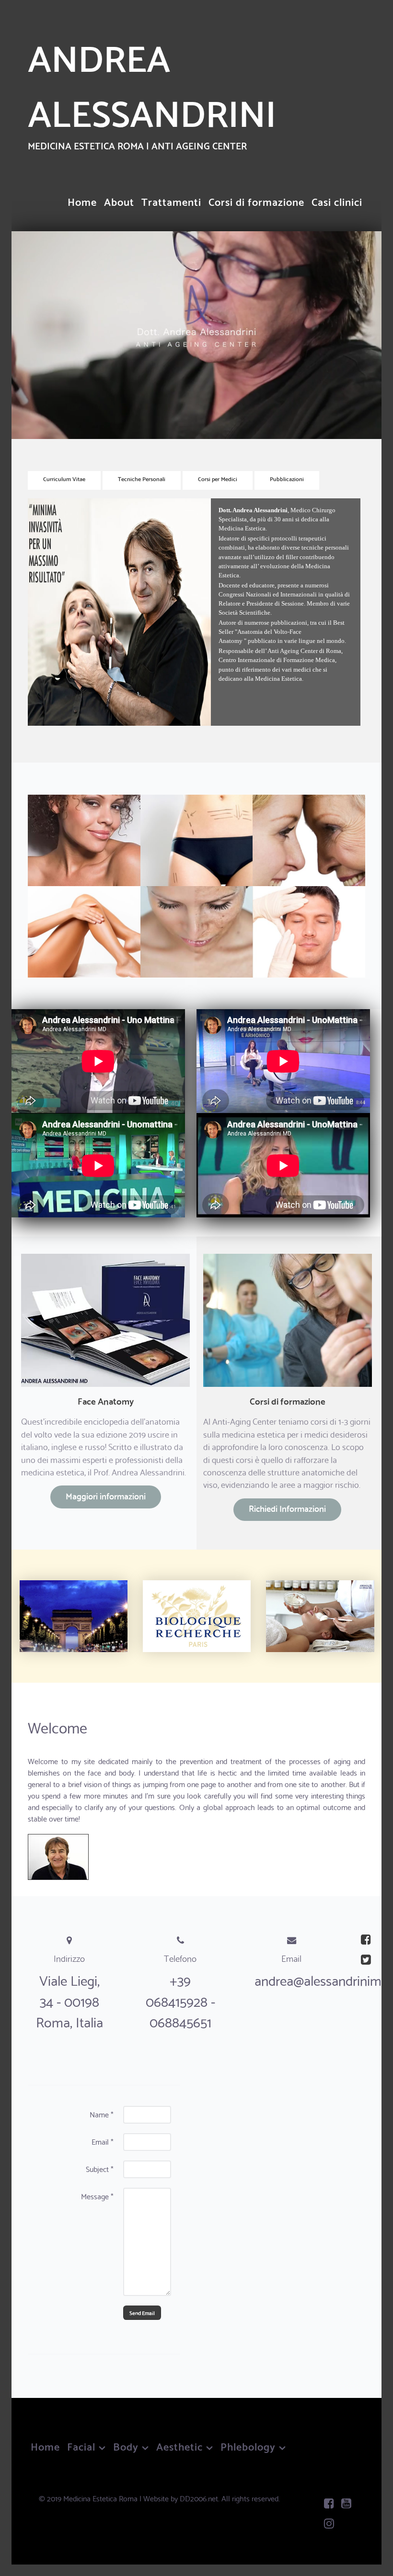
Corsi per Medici (218, 478)
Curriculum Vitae (64, 478)
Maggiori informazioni (106, 1496)
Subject (100, 2169)
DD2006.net (199, 2498)
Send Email (142, 2313)
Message (97, 2196)
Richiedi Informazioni (287, 1508)
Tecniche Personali (142, 478)
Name (102, 2114)
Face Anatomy (106, 1400)
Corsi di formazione (288, 1400)
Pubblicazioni (287, 478)
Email (103, 2141)
